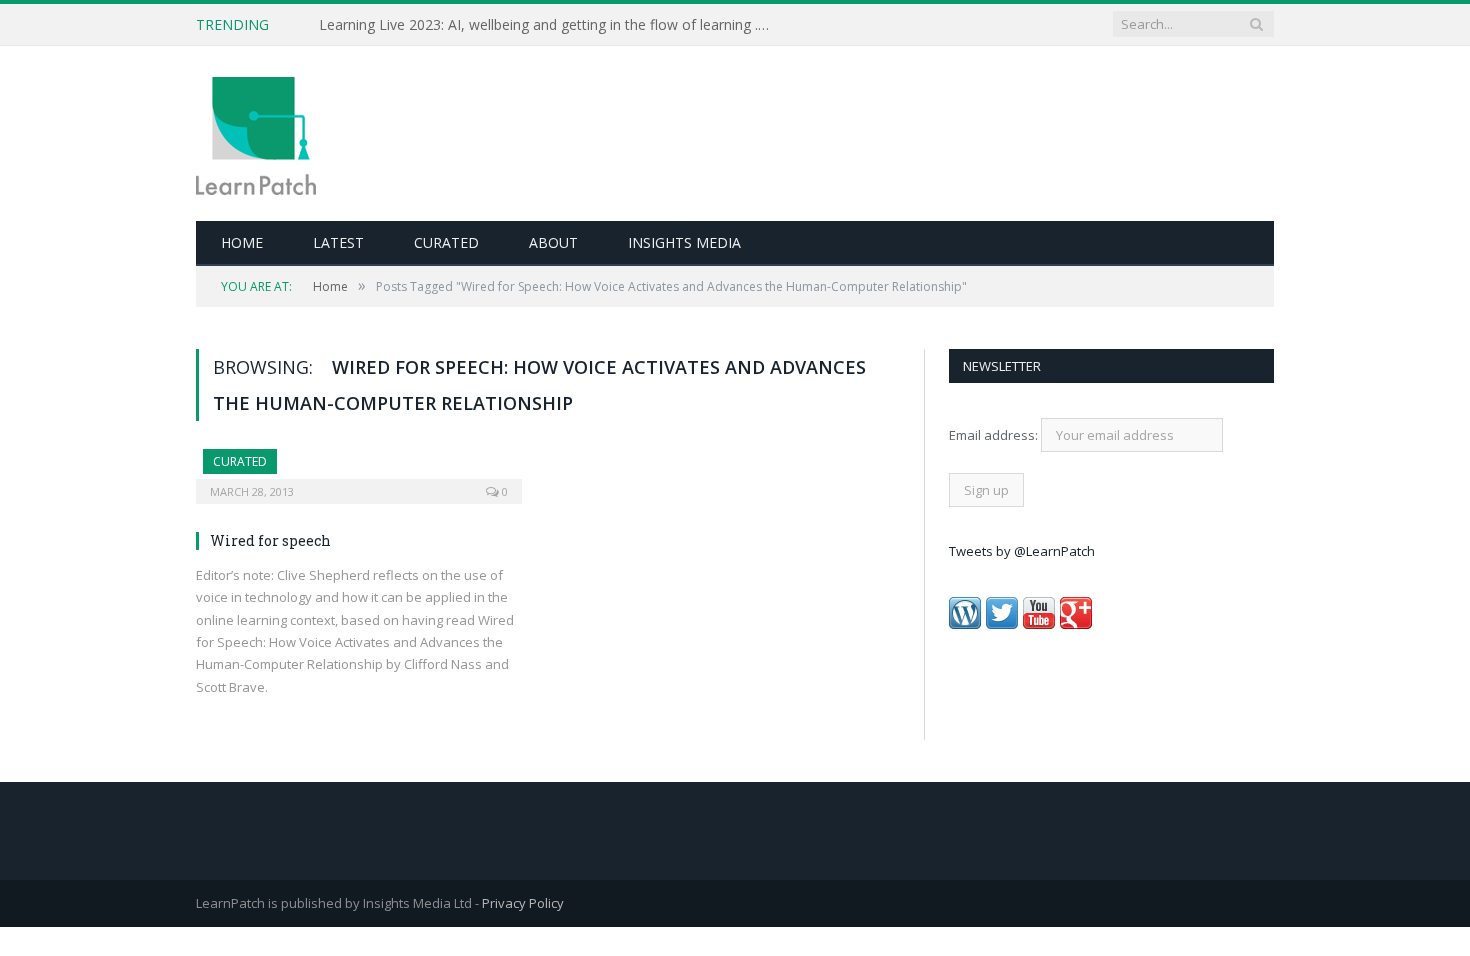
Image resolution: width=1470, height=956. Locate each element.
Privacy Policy (523, 903)
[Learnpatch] (256, 133)
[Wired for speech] (359, 470)
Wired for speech (270, 540)
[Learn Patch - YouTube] (1039, 624)
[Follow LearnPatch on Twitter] (1002, 624)
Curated (446, 242)
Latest (338, 242)
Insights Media (684, 242)
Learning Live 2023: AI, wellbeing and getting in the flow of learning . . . (545, 25)
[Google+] (1076, 624)
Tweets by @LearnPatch (1022, 551)
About (553, 242)
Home (242, 242)
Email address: (995, 435)
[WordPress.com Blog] (965, 624)
